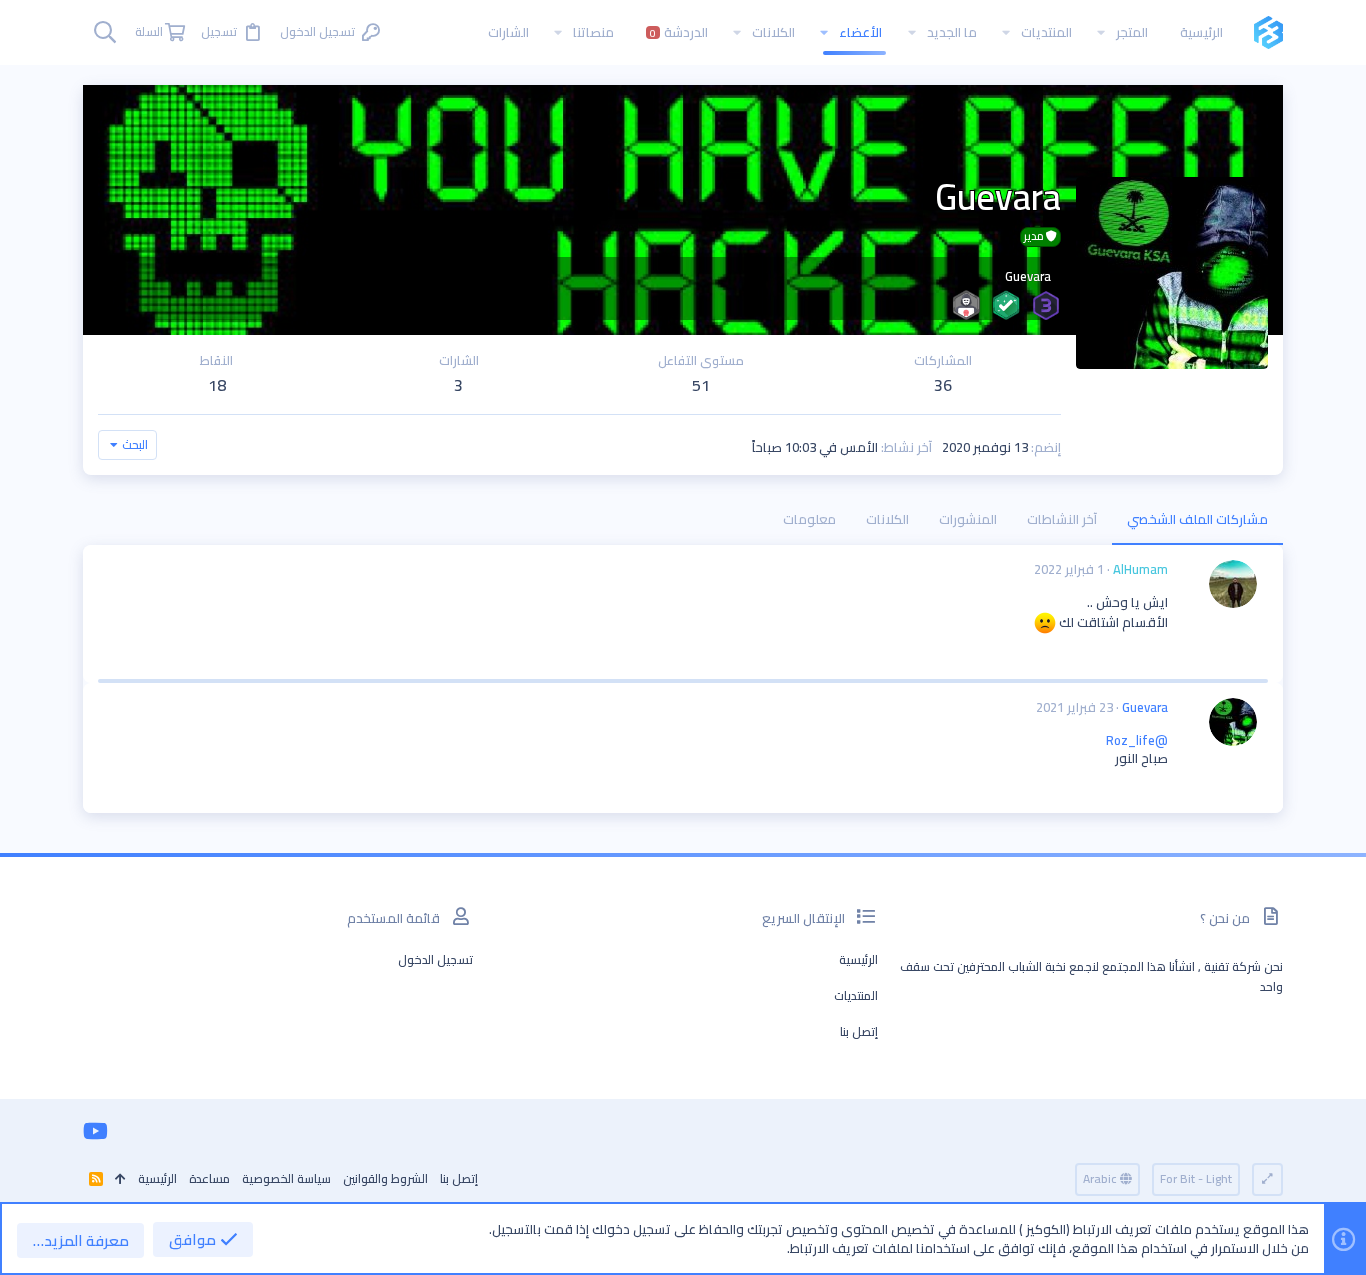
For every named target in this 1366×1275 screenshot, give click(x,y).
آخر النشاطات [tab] (1062, 519)
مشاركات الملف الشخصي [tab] (1197, 519)
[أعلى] (120, 1179)
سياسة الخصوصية (286, 1178)
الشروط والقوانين (385, 1178)
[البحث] (105, 32)
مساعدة (209, 1178)
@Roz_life (1137, 740)
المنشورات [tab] (968, 519)
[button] (1101, 32)
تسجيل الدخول (435, 959)
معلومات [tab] (809, 519)
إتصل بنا (859, 1031)
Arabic (1101, 1178)
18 (217, 385)
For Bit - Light (1196, 1178)
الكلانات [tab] (887, 519)
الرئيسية (858, 959)
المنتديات (856, 995)
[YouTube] (95, 1131)
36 (943, 385)
